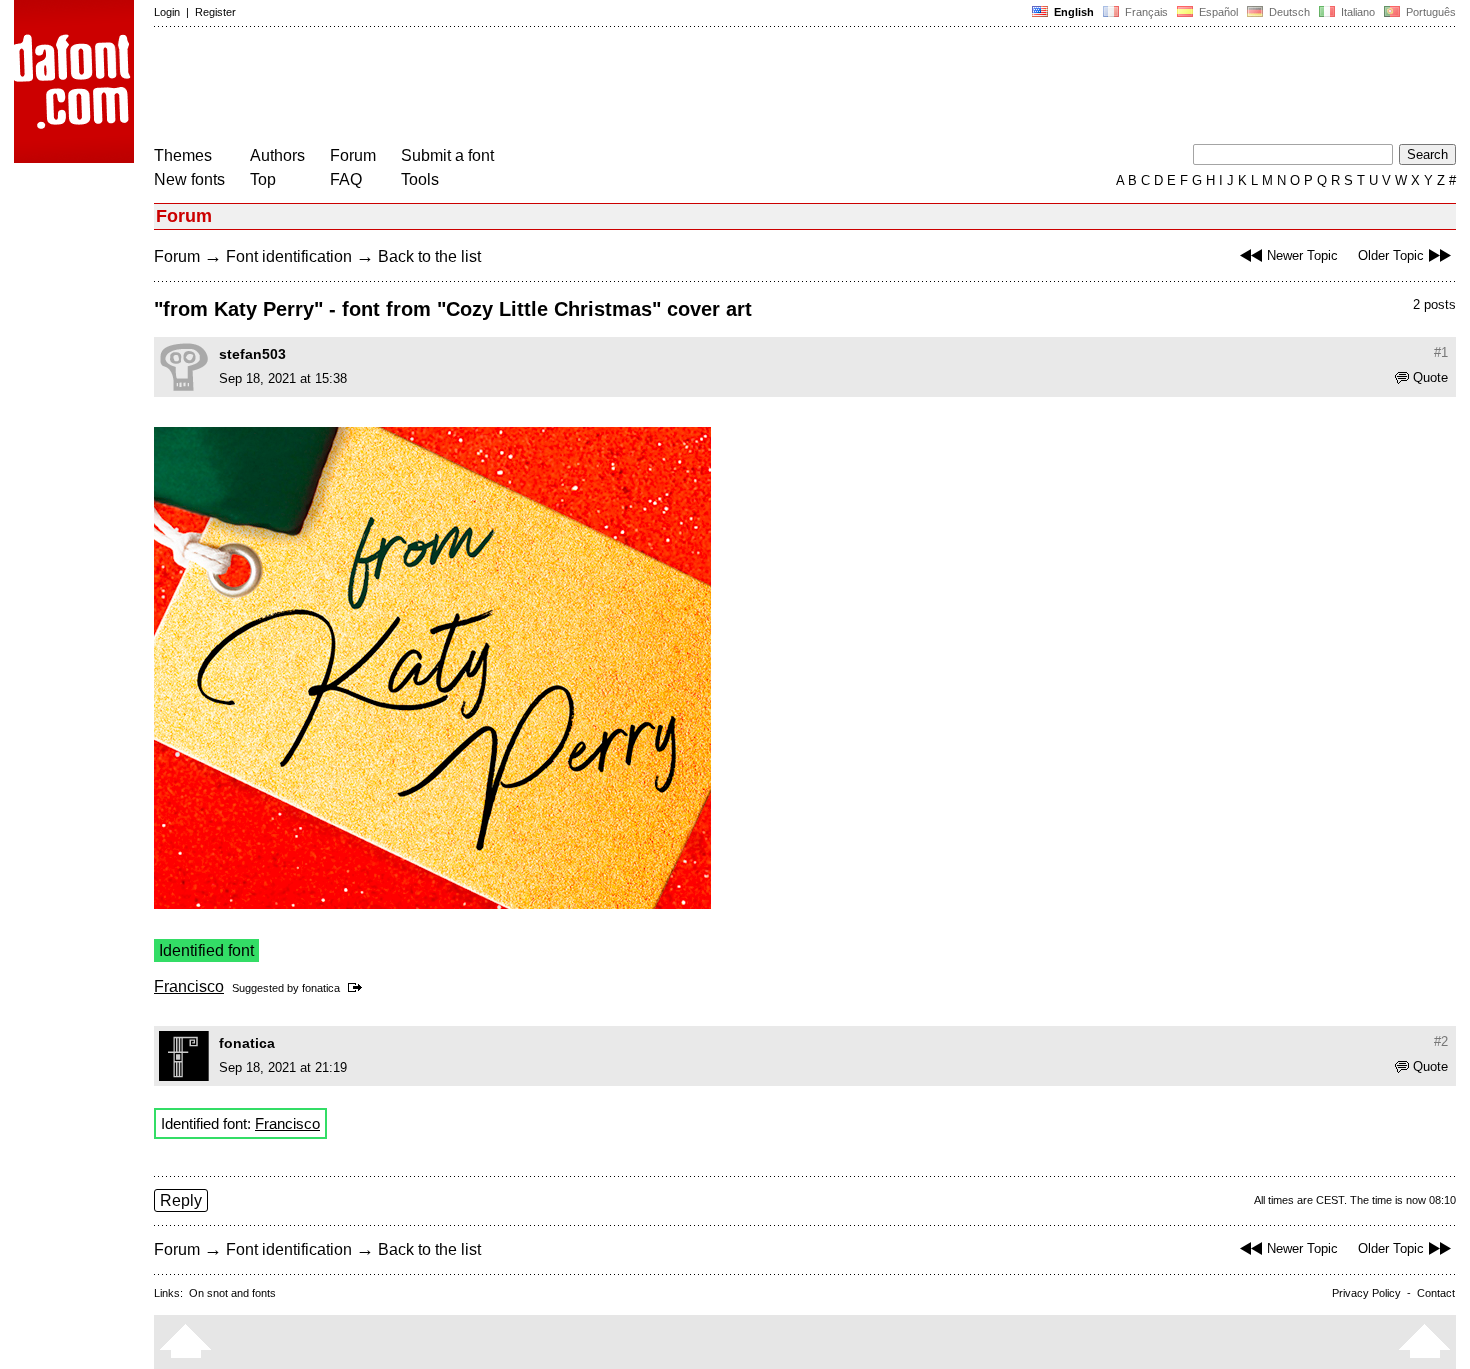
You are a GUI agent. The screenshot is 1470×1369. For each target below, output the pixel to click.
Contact (1436, 1293)
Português (1428, 12)
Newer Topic (1302, 255)
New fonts (189, 179)
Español (1217, 12)
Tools (420, 179)
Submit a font (447, 155)
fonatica (321, 988)
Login (167, 12)
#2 (1441, 1041)
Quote (1430, 377)
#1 (1441, 352)
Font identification (289, 256)
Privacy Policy (1366, 1293)
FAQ (346, 179)
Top (263, 179)
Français (1145, 12)
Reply (181, 1200)
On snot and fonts (232, 1293)
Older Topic (1391, 255)
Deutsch (1288, 12)
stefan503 (252, 354)
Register (215, 12)
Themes (183, 155)
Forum (353, 155)
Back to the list (429, 256)
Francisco (189, 986)
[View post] (358, 988)
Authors (277, 155)
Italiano (1356, 12)
